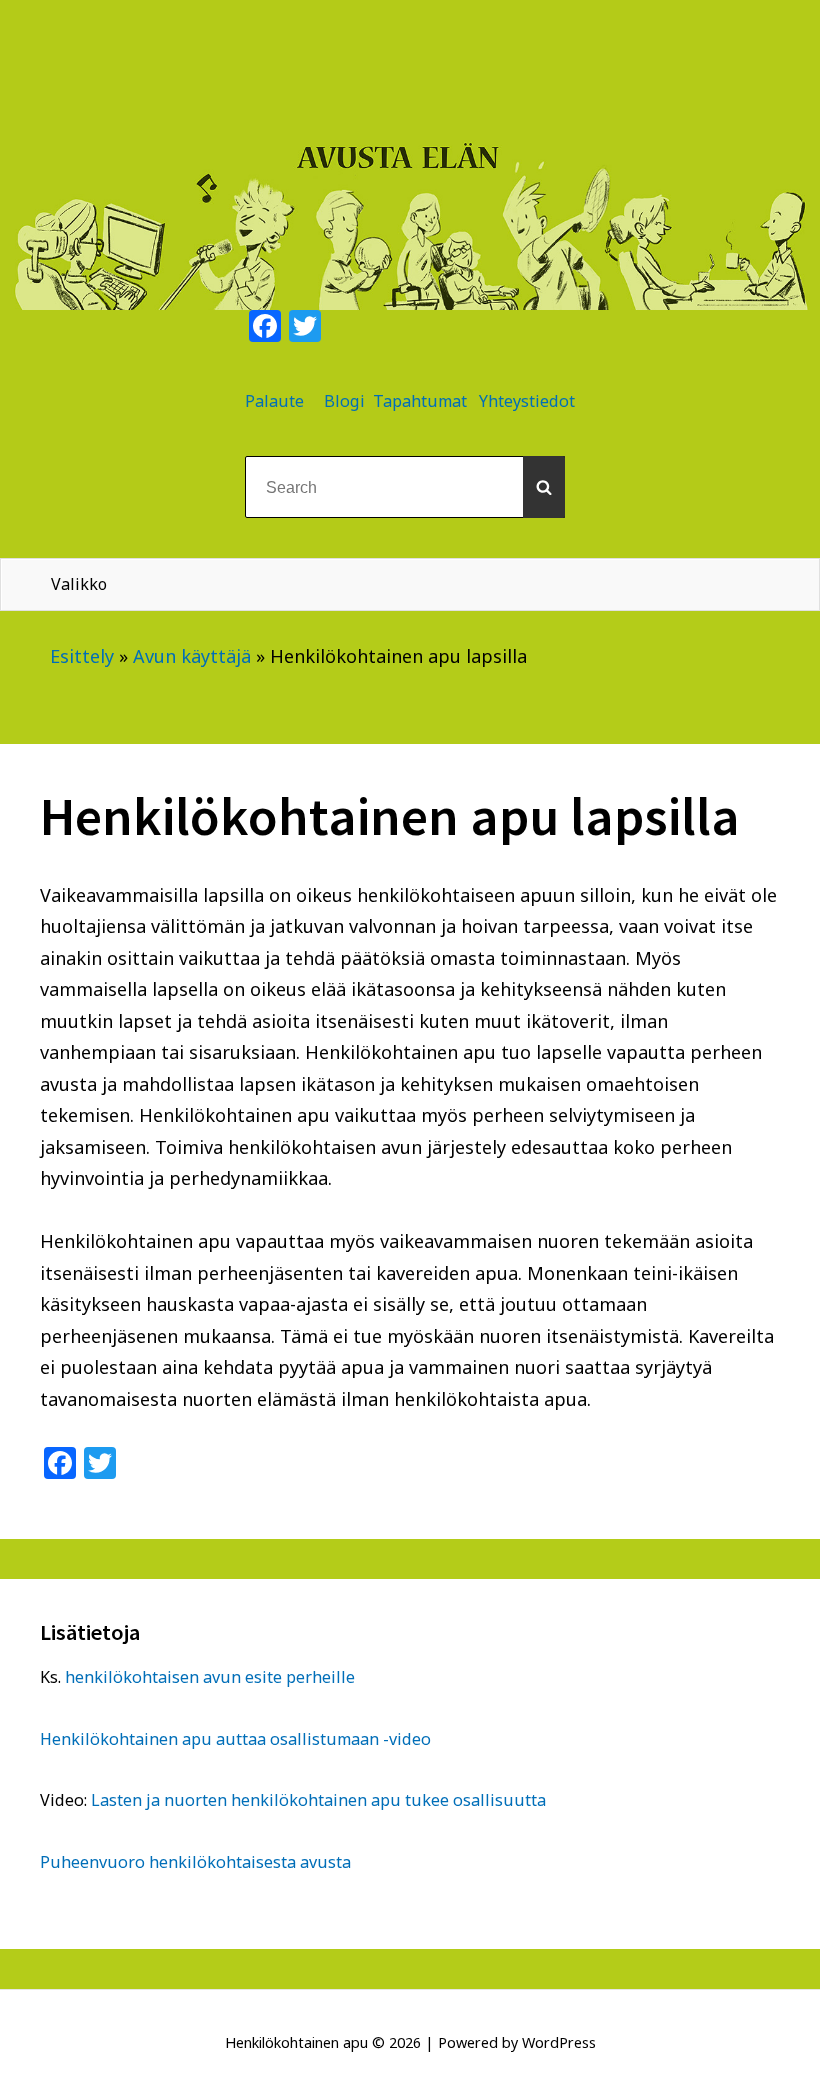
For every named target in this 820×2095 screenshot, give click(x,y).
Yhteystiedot (527, 401)
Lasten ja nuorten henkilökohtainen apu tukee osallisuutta (318, 1800)
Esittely (82, 656)
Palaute (274, 401)
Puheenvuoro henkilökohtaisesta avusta (195, 1862)
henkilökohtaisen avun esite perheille (210, 1677)
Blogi (344, 401)
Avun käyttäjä (192, 656)
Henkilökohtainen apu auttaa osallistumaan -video (235, 1739)
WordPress (559, 2042)
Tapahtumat (420, 401)
